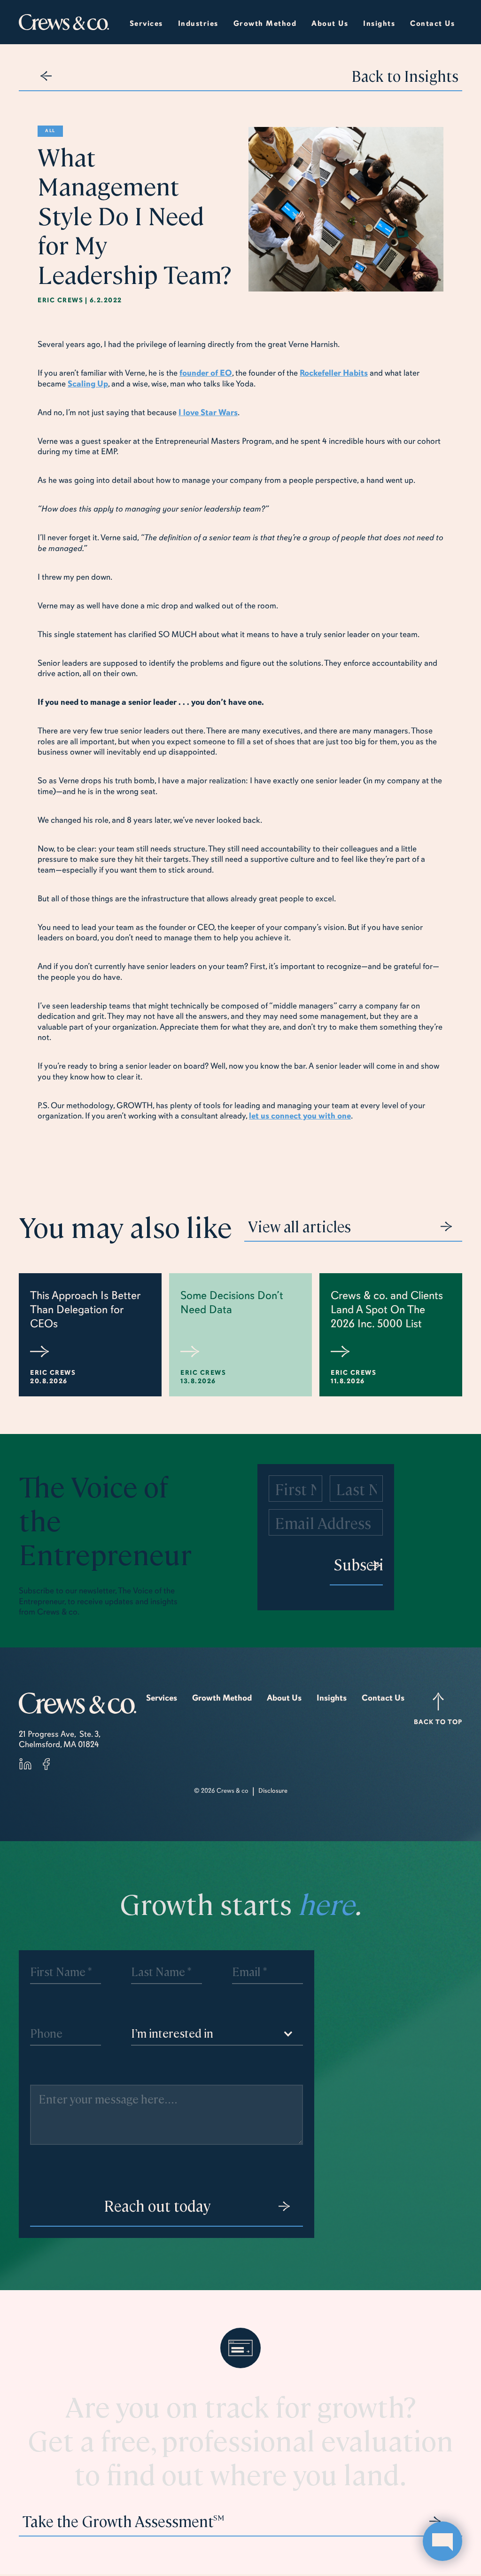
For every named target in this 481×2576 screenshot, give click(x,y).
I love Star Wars (208, 412)
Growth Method (222, 1698)
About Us (284, 1698)
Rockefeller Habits (334, 373)
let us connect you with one (300, 1116)
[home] (64, 22)
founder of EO (206, 373)
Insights (332, 1698)
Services (146, 24)
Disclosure (273, 1791)
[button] (198, 22)
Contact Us (432, 24)
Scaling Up (88, 384)
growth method (265, 24)
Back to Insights (405, 75)
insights (379, 24)
